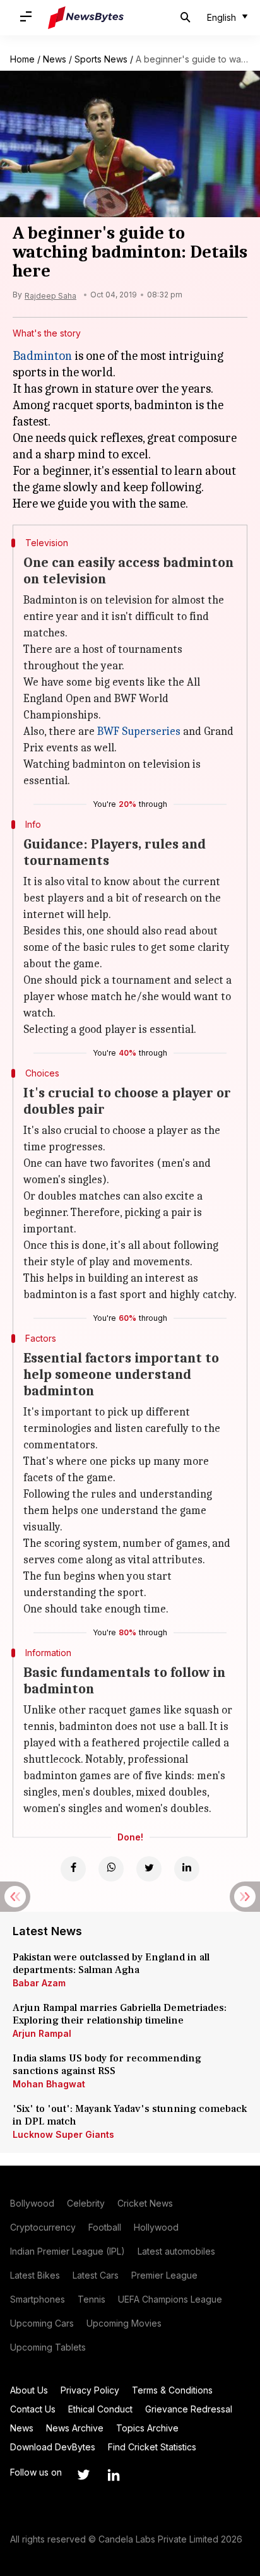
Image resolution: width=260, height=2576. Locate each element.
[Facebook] (73, 1869)
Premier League (164, 2275)
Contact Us (33, 2409)
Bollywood (32, 2203)
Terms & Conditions (172, 2390)
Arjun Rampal (42, 2033)
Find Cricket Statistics (152, 2447)
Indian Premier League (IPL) (68, 2251)
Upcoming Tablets (48, 2347)
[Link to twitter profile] (83, 2475)
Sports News (101, 59)
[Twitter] (149, 1869)
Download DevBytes (53, 2447)
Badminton (42, 356)
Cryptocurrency (43, 2227)
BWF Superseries (139, 731)
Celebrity (86, 2203)
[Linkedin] (187, 1869)
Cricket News (145, 2203)
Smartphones (38, 2299)
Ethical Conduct (100, 2409)
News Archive (75, 2428)
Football (105, 2227)
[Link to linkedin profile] (114, 2475)
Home (22, 59)
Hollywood (156, 2227)
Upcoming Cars (42, 2323)
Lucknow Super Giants (63, 2134)
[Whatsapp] (111, 1869)
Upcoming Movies (124, 2323)
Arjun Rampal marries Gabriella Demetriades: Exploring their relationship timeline (120, 2014)
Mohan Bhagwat (49, 2084)
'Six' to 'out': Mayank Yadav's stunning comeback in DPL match (130, 2115)
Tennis (92, 2299)
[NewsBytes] (86, 18)
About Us (29, 2390)
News (55, 59)
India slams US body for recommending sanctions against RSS (107, 2065)
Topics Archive (147, 2428)
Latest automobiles (176, 2251)
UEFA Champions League (170, 2299)
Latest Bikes (35, 2275)
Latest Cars (96, 2275)
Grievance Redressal (189, 2409)
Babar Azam (39, 1983)
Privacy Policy (90, 2390)
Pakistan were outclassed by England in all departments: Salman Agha (111, 1964)
